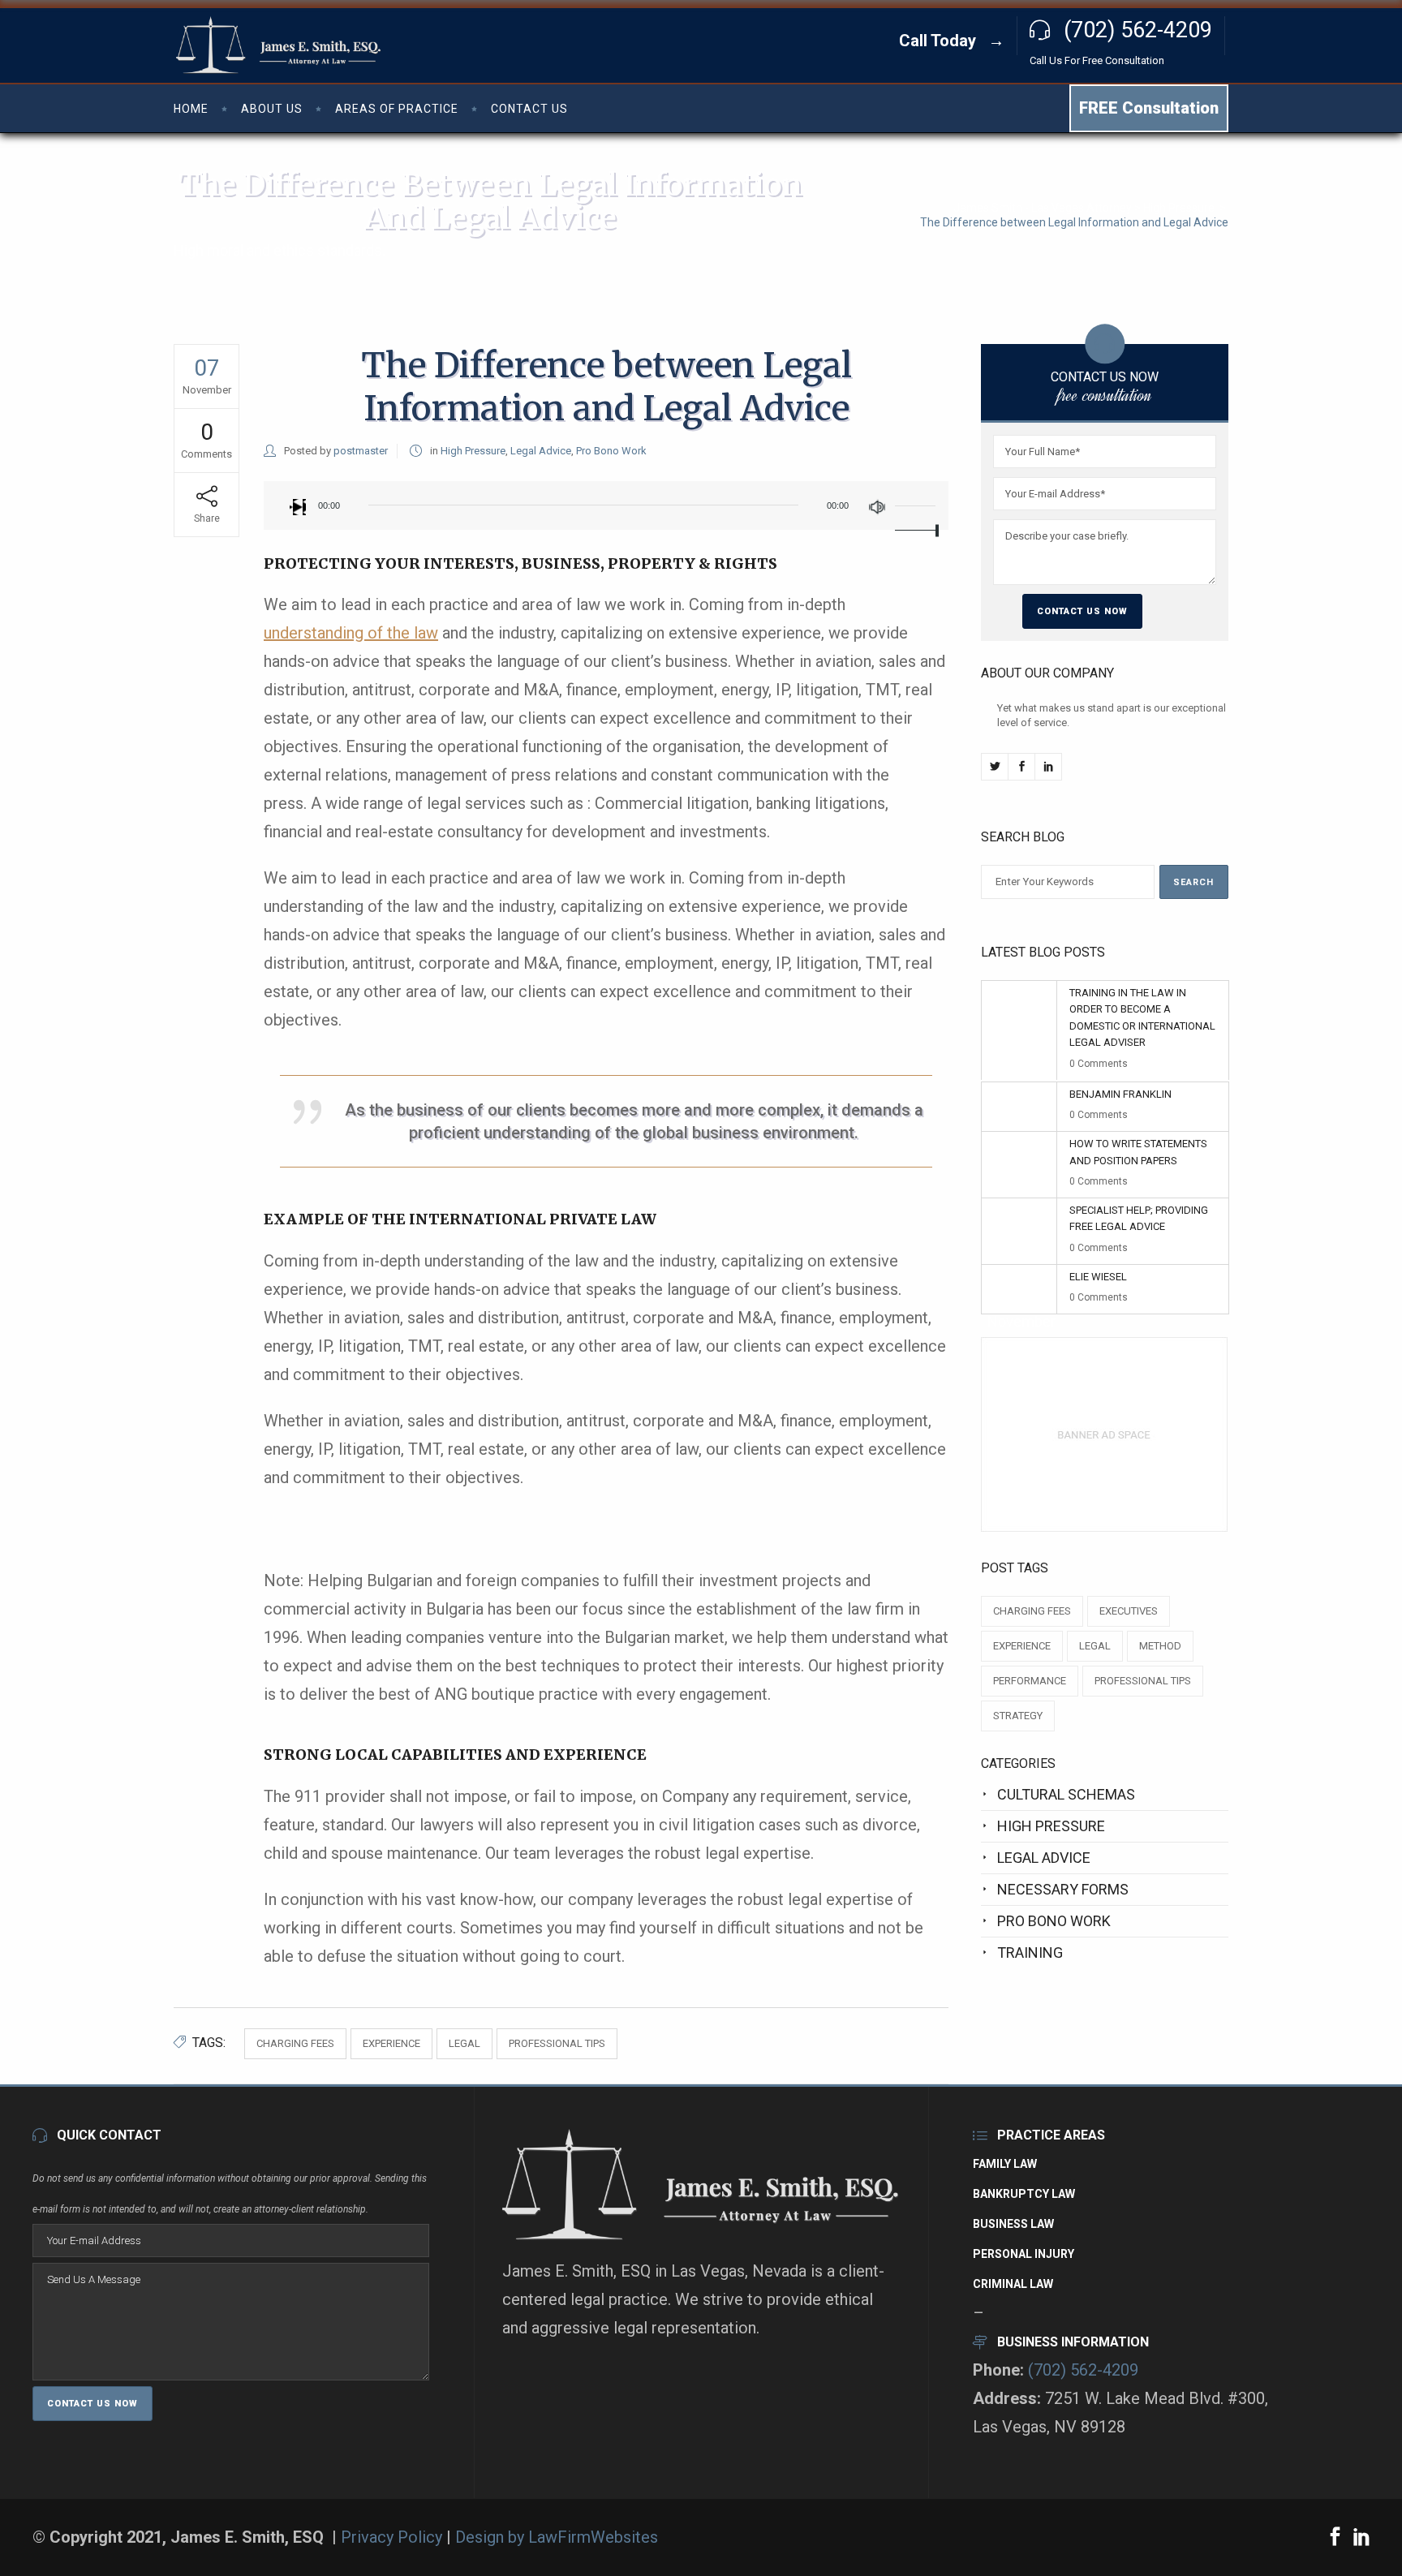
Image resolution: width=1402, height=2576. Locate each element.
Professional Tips (557, 2043)
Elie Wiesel (1098, 1277)
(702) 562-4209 (1083, 2370)
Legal (464, 2043)
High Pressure (1179, 208)
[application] (606, 505)
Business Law (1013, 2224)
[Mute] (877, 507)
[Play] (298, 507)
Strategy (1018, 1716)
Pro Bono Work (611, 451)
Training (1030, 1952)
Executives (1129, 1611)
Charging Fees (295, 2043)
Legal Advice (541, 451)
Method (1160, 1646)
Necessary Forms (1063, 1889)
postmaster (361, 451)
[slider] (918, 505)
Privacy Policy (394, 2537)
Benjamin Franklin (1120, 1094)
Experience (391, 2043)
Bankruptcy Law (1024, 2194)
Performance (1030, 1681)
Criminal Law (1013, 2284)
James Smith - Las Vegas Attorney (1043, 208)
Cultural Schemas (1066, 1794)
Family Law (1005, 2164)
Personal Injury (1024, 2254)
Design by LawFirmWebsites (557, 2537)
